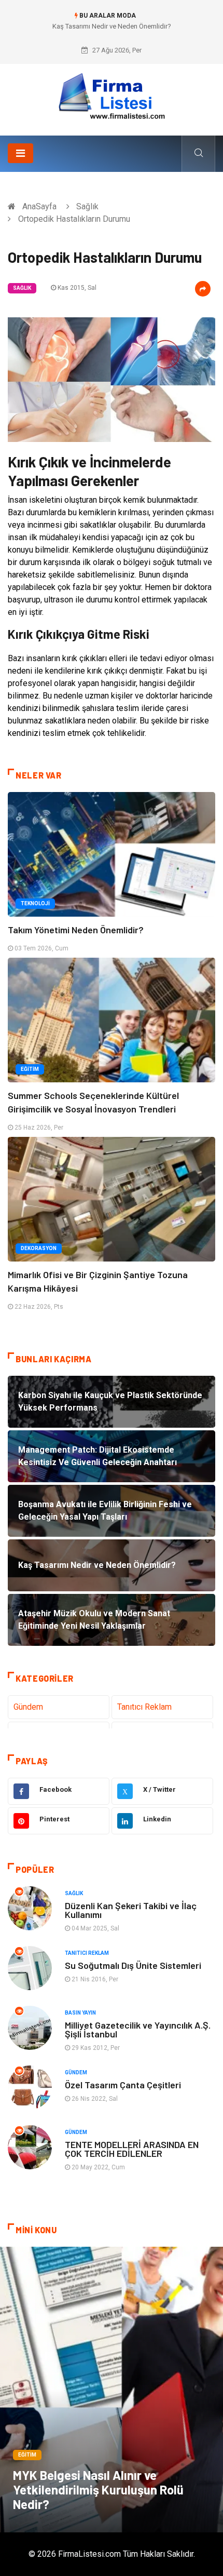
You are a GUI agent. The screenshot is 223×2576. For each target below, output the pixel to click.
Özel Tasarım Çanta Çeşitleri (123, 2085)
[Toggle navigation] (20, 153)
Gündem (28, 1707)
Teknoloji (35, 903)
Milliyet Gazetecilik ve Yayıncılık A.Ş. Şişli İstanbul (138, 2029)
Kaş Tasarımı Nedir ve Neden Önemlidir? (112, 26)
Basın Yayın (80, 2013)
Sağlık (87, 206)
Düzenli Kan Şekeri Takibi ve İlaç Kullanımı (131, 1910)
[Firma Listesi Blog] (112, 96)
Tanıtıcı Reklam (144, 1707)
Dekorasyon (39, 1248)
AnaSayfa (39, 206)
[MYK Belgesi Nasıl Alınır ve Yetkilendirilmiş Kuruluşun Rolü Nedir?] (112, 2390)
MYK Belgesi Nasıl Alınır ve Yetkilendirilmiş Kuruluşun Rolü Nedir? (98, 2490)
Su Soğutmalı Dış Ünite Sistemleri (133, 1965)
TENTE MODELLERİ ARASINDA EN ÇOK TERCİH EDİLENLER (132, 2149)
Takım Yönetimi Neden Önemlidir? (76, 930)
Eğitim (30, 1069)
